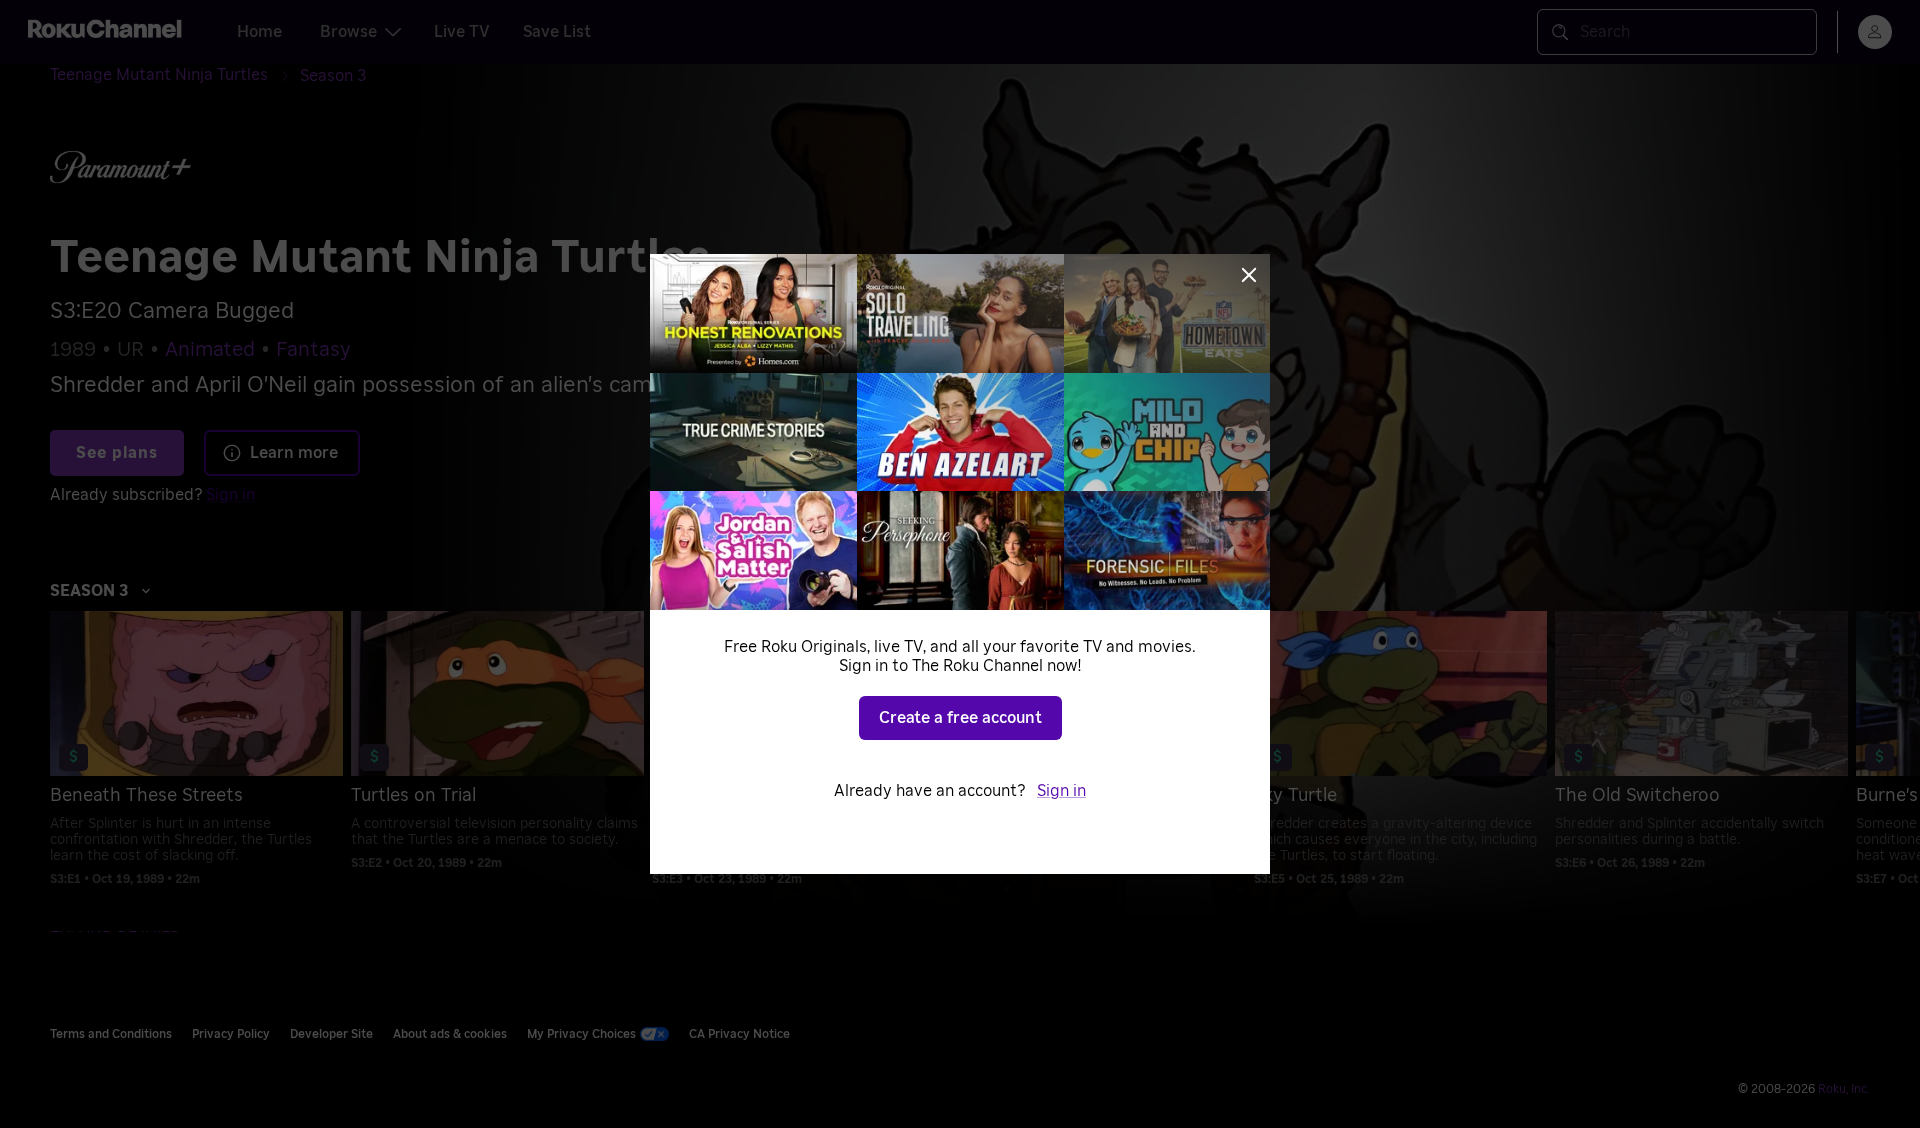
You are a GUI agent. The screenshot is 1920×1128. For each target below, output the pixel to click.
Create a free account (960, 718)
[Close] (1249, 275)
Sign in (1061, 791)
